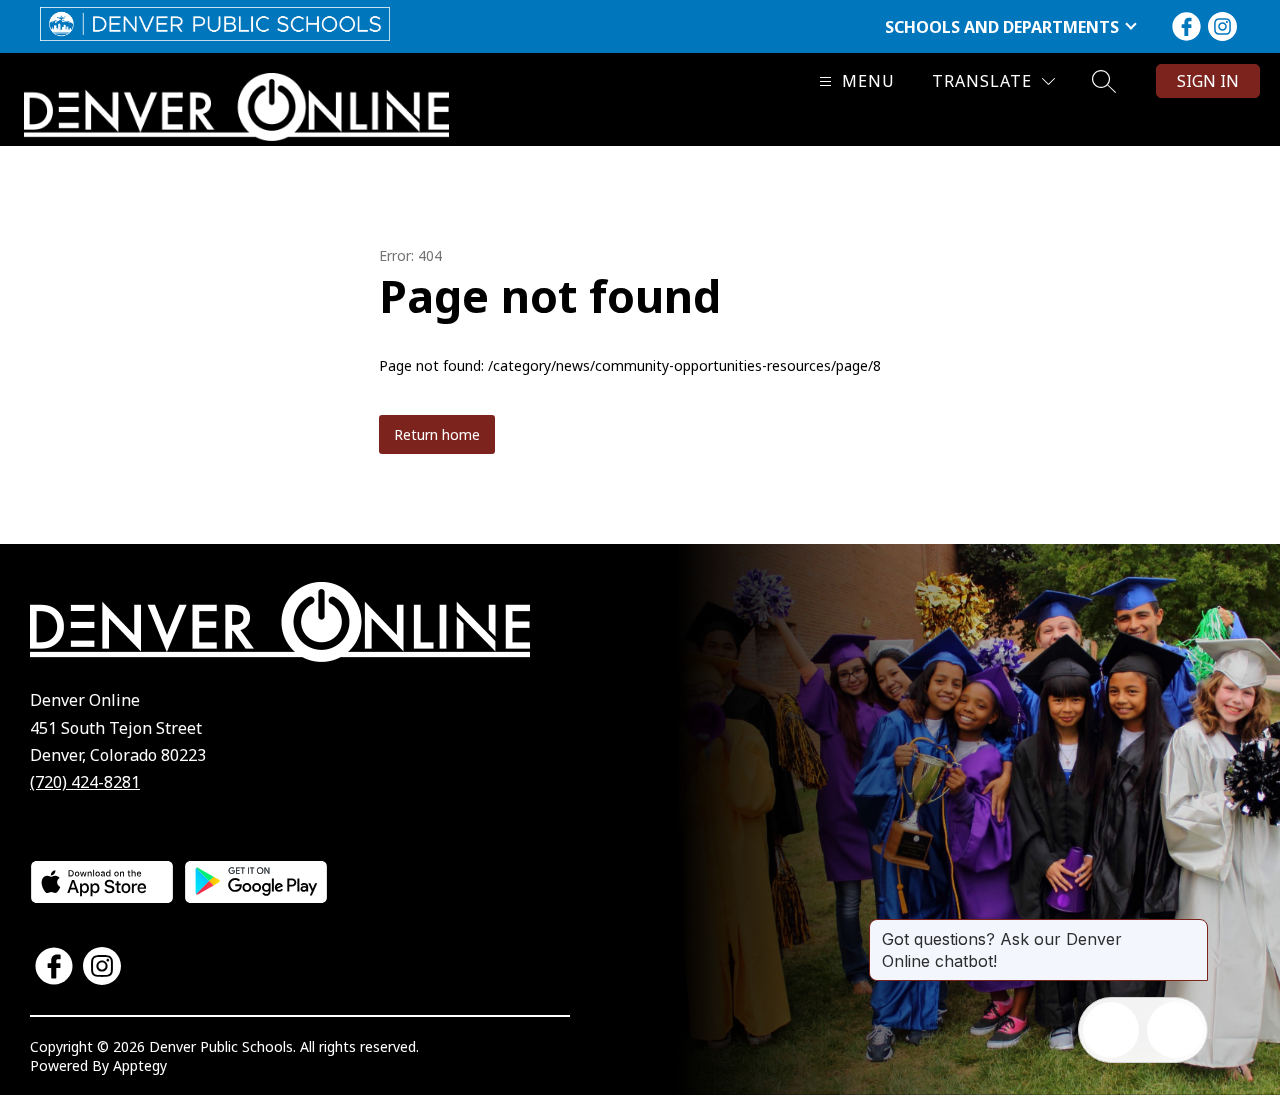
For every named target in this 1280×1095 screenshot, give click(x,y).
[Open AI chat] (1175, 1030)
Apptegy (140, 1065)
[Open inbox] (1111, 1030)
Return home (437, 434)
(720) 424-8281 (85, 782)
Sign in (1208, 81)
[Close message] (1192, 929)
